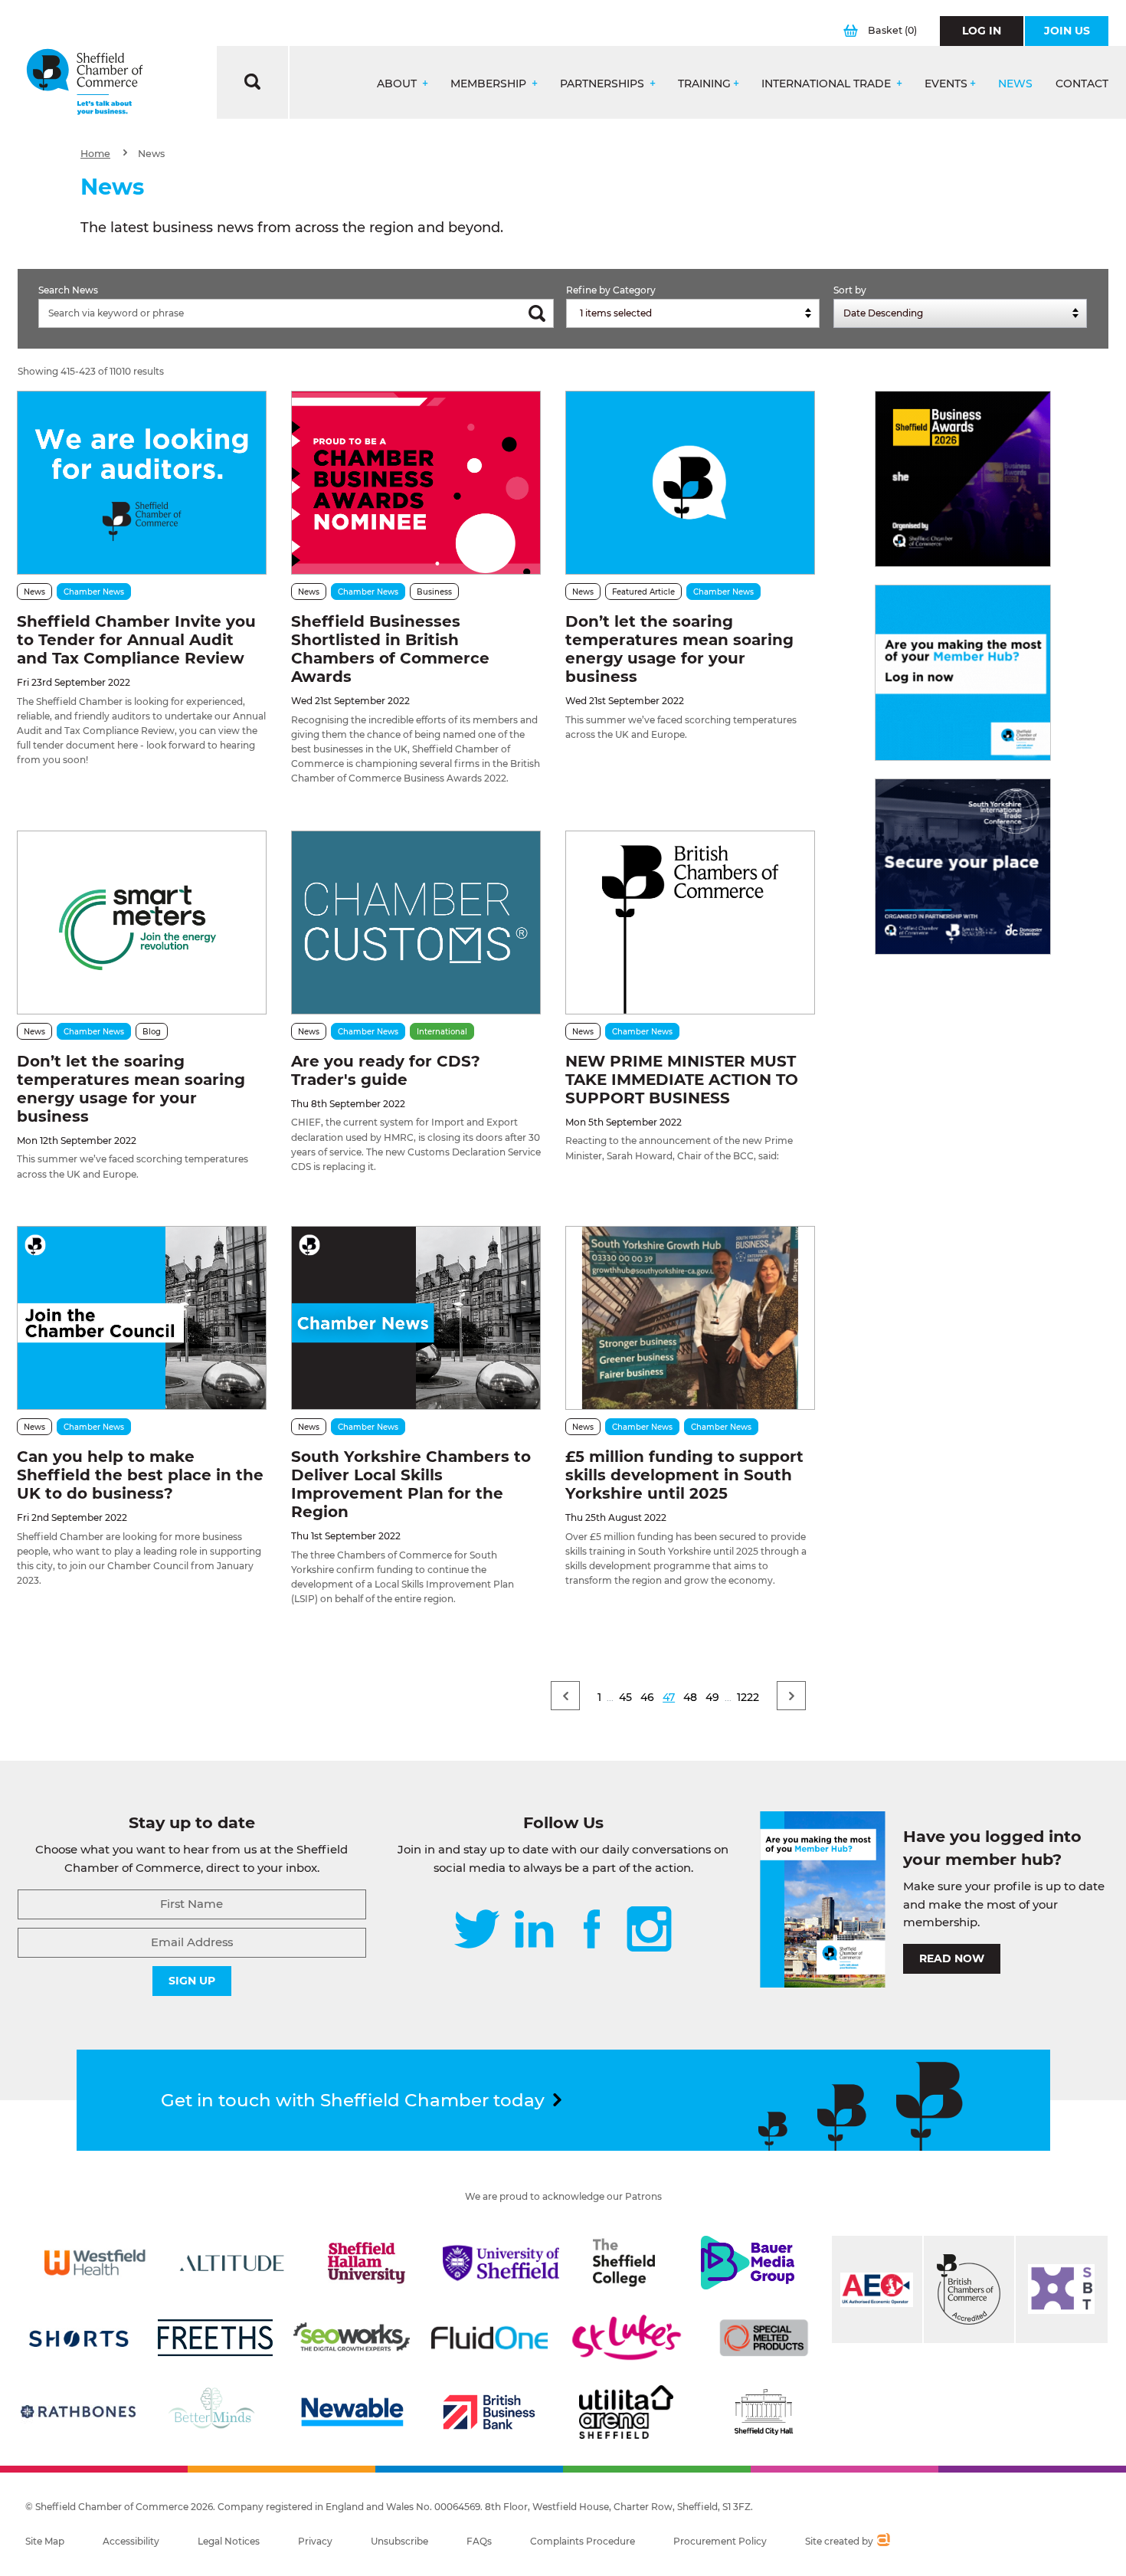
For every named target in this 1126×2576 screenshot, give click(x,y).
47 (669, 1697)
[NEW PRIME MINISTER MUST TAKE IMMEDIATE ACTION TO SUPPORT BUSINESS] (690, 923)
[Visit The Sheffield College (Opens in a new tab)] (624, 2263)
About (398, 84)
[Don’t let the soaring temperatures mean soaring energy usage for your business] (690, 483)
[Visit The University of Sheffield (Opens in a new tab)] (501, 2263)
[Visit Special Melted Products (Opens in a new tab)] (764, 2338)
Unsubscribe (399, 2541)
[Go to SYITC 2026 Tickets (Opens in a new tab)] (963, 867)
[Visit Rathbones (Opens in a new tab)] (78, 2412)
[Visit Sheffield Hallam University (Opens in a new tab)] (366, 2263)
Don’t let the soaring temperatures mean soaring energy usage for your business (679, 649)
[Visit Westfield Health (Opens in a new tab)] (95, 2263)
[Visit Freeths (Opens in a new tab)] (215, 2338)
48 (690, 1697)
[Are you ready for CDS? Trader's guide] (416, 923)
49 (712, 1697)
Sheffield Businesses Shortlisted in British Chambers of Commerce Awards (390, 649)
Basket (892, 30)
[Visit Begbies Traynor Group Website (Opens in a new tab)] (969, 2289)
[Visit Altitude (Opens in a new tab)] (232, 2263)
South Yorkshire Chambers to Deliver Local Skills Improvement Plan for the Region (411, 1484)
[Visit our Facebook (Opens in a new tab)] (592, 1930)
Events (946, 84)
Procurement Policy (720, 2541)
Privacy (315, 2541)
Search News (68, 290)
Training (704, 84)
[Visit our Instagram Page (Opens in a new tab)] (649, 1930)
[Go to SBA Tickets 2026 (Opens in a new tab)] (963, 479)
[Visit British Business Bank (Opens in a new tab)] (489, 2412)
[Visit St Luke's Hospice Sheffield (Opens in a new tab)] (627, 2338)
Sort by (850, 290)
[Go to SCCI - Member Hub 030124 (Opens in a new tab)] (963, 673)
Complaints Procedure (583, 2541)
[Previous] (565, 1696)
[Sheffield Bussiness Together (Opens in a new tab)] (1062, 2289)
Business (434, 592)
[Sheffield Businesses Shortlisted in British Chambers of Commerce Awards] (416, 483)
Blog (152, 1032)
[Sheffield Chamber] (85, 82)
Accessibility (131, 2541)
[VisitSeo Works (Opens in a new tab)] (352, 2338)
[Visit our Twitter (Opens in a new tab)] (477, 1930)
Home (95, 154)
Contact (1082, 84)
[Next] (791, 1696)
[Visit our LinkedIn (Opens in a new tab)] (534, 1930)
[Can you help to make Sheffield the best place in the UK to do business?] (142, 1318)
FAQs (479, 2541)
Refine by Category (611, 290)
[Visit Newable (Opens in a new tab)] (352, 2412)
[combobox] (693, 313)
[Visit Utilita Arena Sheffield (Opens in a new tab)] (627, 2412)
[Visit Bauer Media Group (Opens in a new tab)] (748, 2263)
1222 (748, 1697)
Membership (490, 84)
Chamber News (94, 592)
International (442, 1032)
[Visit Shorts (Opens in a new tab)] (79, 2338)
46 (647, 1697)
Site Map (45, 2541)
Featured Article (643, 592)
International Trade (828, 84)
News (1015, 84)
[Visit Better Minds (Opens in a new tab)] (214, 2412)
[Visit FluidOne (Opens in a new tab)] (489, 2338)
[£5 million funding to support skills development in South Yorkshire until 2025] (690, 1318)
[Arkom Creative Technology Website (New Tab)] (883, 2542)
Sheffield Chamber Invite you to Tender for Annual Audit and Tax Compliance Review (136, 640)
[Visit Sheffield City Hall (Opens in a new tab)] (764, 2412)
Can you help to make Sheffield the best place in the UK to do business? (140, 1475)
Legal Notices (229, 2541)
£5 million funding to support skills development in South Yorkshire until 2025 (684, 1475)
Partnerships (604, 84)
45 (625, 1697)
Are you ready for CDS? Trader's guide (386, 1070)
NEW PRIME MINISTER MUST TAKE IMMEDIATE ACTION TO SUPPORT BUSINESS (682, 1080)
